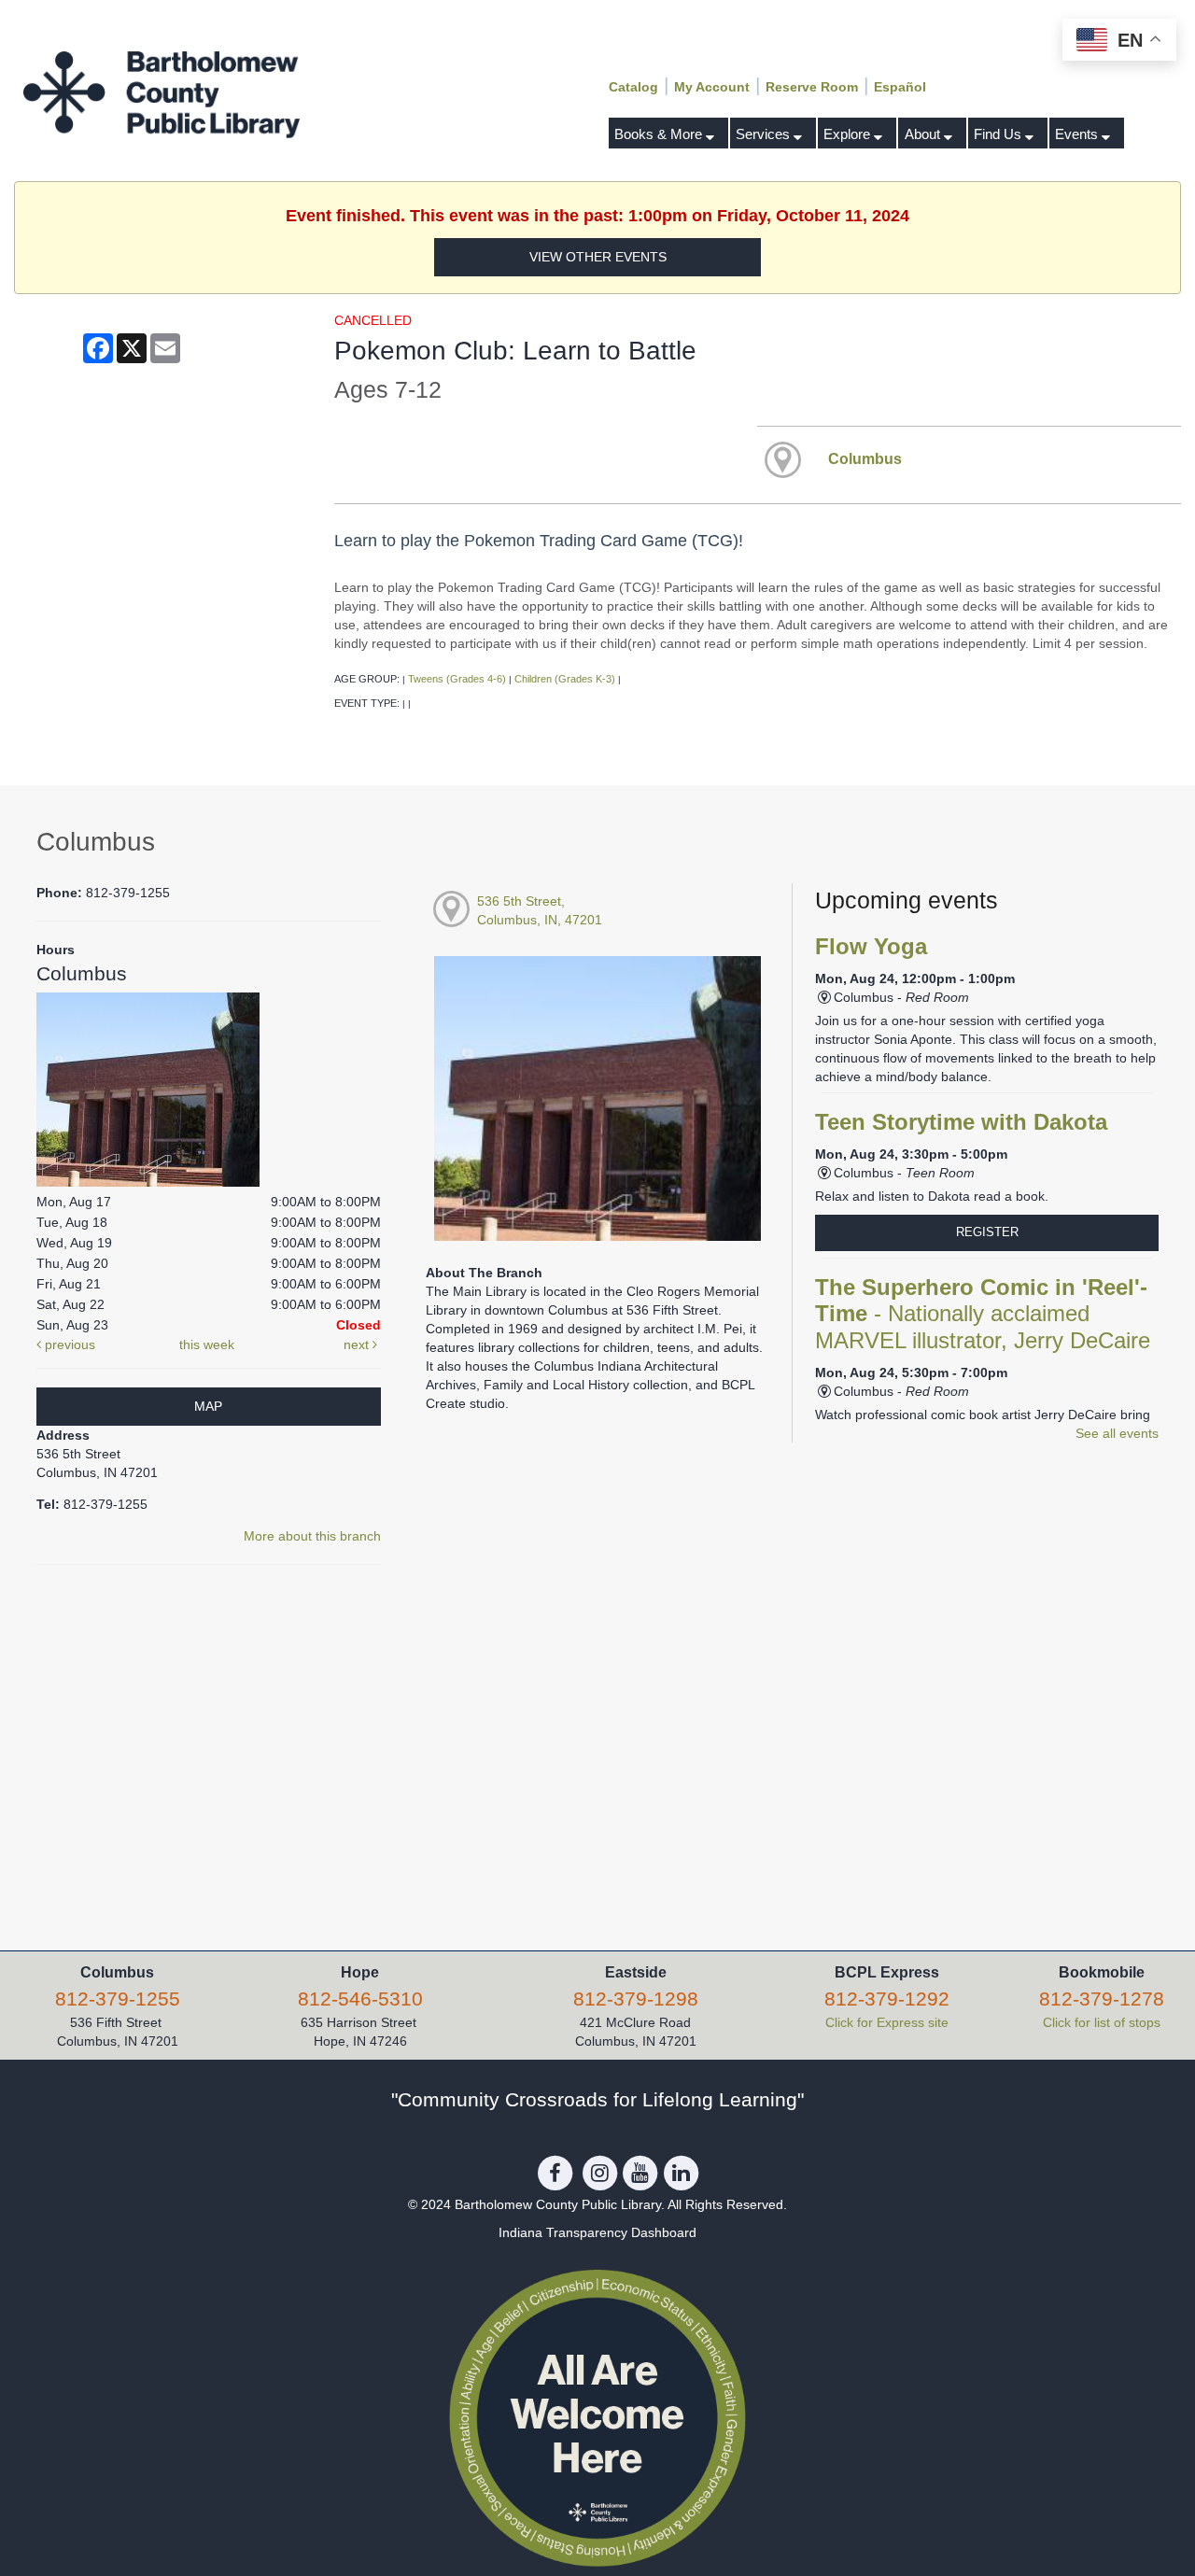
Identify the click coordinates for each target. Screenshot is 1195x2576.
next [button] (358, 1344)
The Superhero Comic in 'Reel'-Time (983, 1314)
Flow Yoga (871, 947)
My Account (712, 87)
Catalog (633, 87)
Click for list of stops (1102, 2022)
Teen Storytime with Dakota (961, 1122)
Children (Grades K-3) (565, 679)
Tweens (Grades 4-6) (457, 679)
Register (987, 1232)
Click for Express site (887, 2022)
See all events (1117, 1433)
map (208, 1406)
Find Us (999, 134)
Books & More (660, 134)
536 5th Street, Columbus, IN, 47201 (540, 910)
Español (900, 87)
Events (1078, 134)
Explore (849, 134)
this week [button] (207, 1344)
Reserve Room (812, 87)
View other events (598, 257)
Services (765, 134)
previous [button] (68, 1344)
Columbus (865, 458)
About (924, 134)
